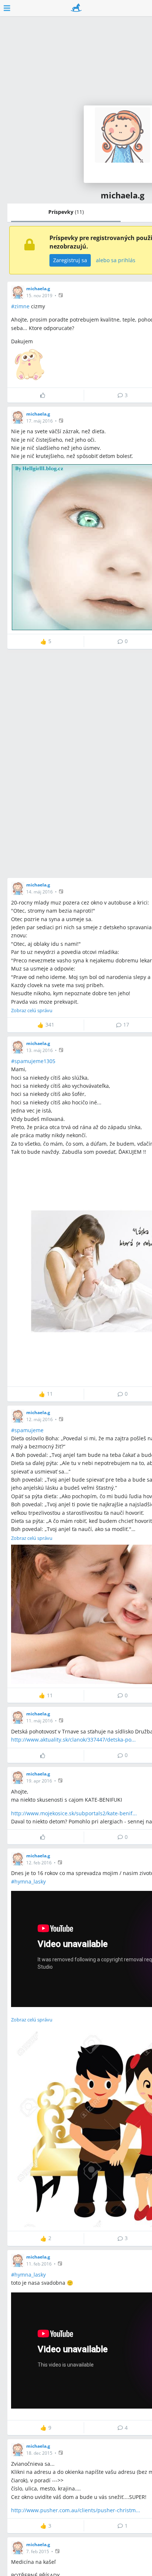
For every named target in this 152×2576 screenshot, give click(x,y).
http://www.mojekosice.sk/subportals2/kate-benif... (74, 1813)
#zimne (20, 306)
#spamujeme (27, 1430)
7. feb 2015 (38, 2551)
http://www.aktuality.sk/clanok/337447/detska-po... (73, 1740)
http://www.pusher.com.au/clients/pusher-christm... (76, 2510)
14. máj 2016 (39, 892)
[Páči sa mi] (46, 395)
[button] (61, 295)
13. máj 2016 (39, 1050)
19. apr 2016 (39, 1781)
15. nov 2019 (39, 296)
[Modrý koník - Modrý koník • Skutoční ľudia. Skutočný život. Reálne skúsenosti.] (76, 8)
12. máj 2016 (39, 1419)
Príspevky (66, 212)
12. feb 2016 (39, 1863)
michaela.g (38, 289)
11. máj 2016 (39, 1721)
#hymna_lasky (28, 1881)
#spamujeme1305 (33, 1061)
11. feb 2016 (39, 2264)
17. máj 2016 (39, 421)
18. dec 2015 (39, 2453)
